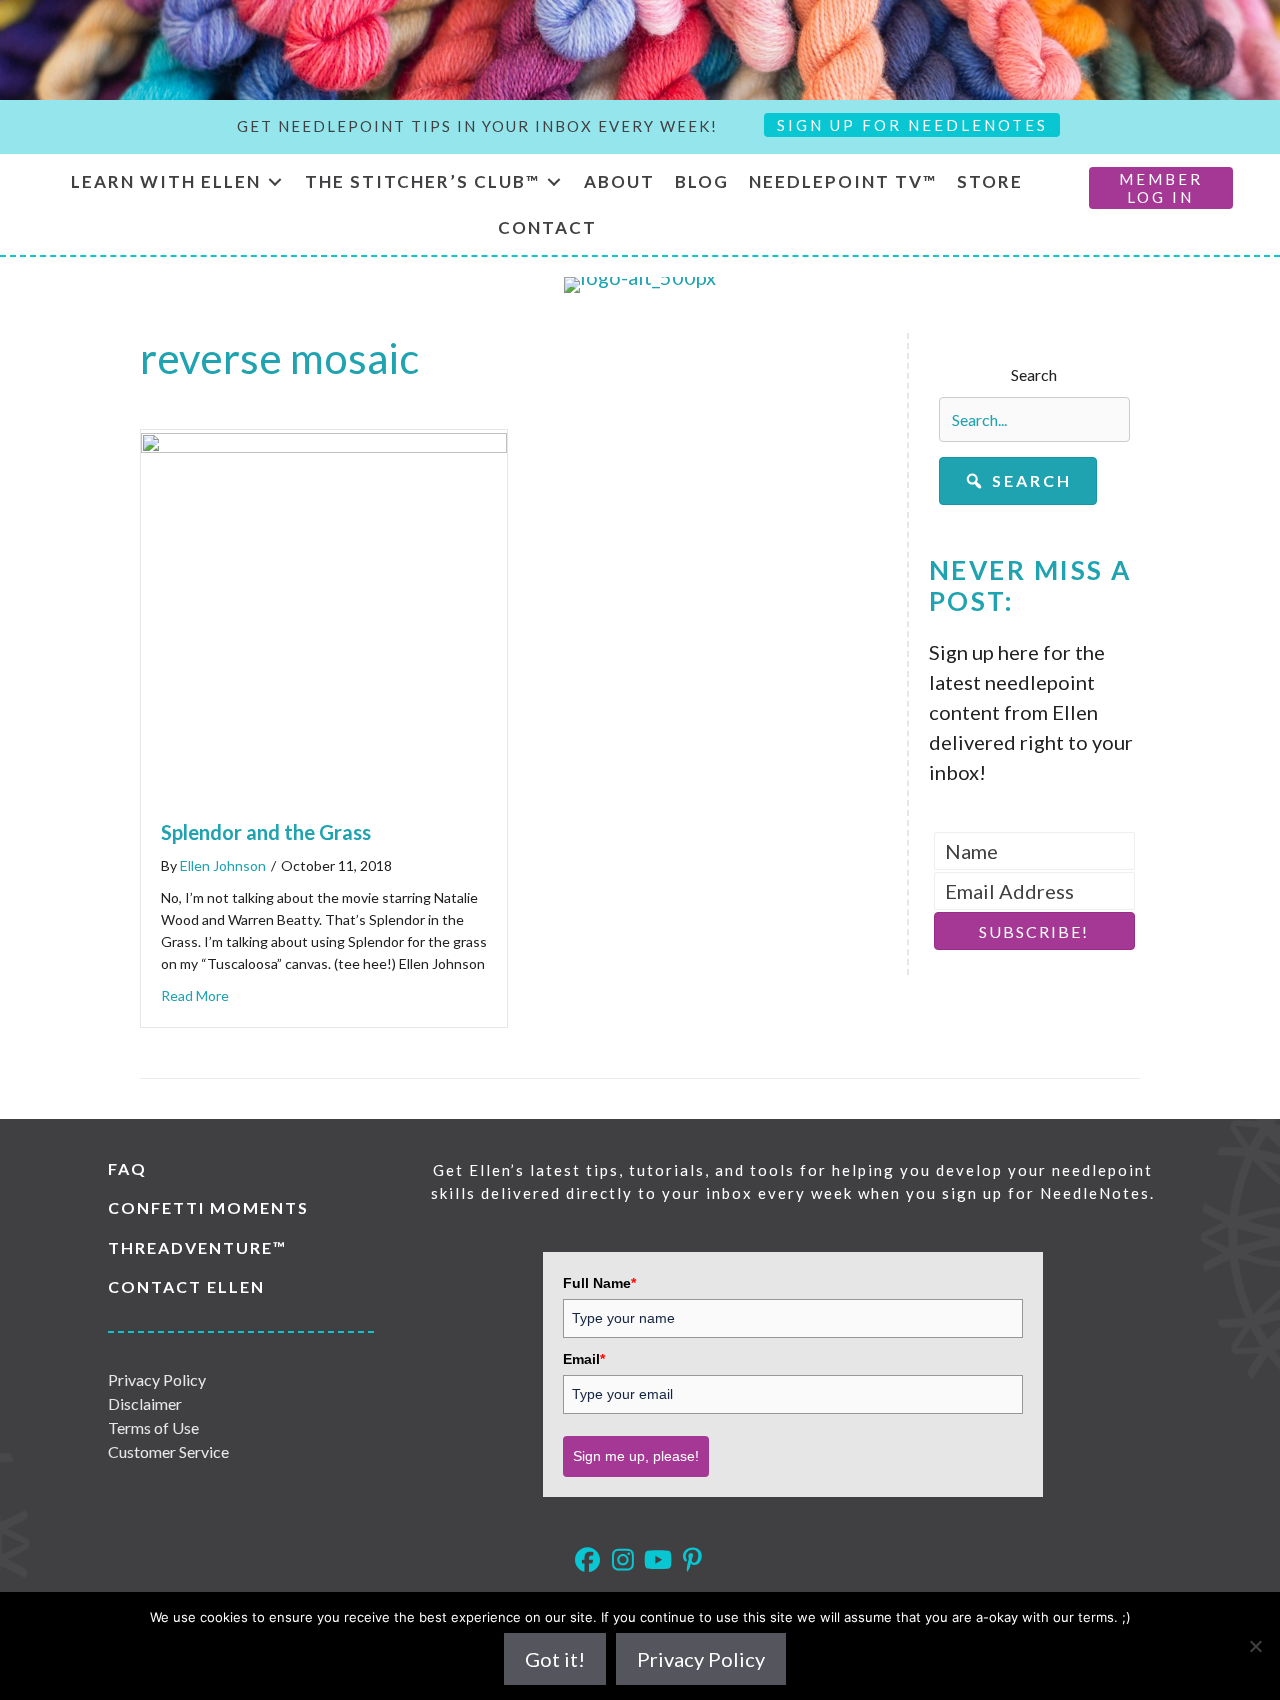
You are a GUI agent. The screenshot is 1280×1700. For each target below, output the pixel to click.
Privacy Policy (157, 1379)
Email (584, 1359)
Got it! (555, 1659)
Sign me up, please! (636, 1456)
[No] (1255, 1646)
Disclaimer (145, 1403)
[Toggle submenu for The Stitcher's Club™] (554, 182)
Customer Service (168, 1451)
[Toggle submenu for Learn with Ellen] (275, 182)
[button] (1018, 480)
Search (1034, 374)
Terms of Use (153, 1427)
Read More (195, 995)
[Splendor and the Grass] (324, 445)
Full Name (599, 1283)
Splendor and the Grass (266, 832)
